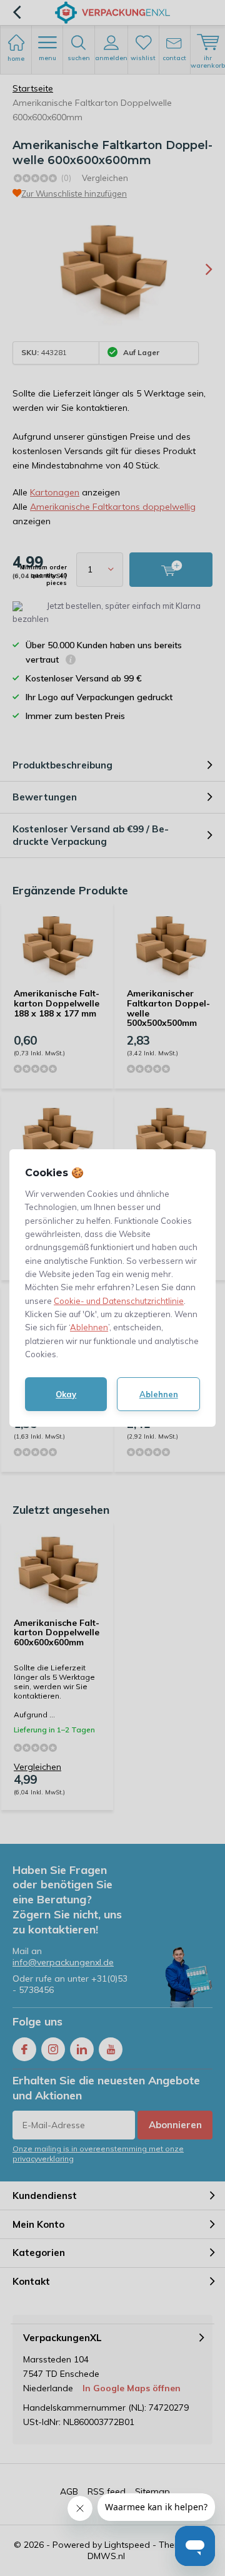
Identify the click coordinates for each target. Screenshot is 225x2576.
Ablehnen (89, 1327)
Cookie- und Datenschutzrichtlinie (119, 1301)
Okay (66, 1394)
